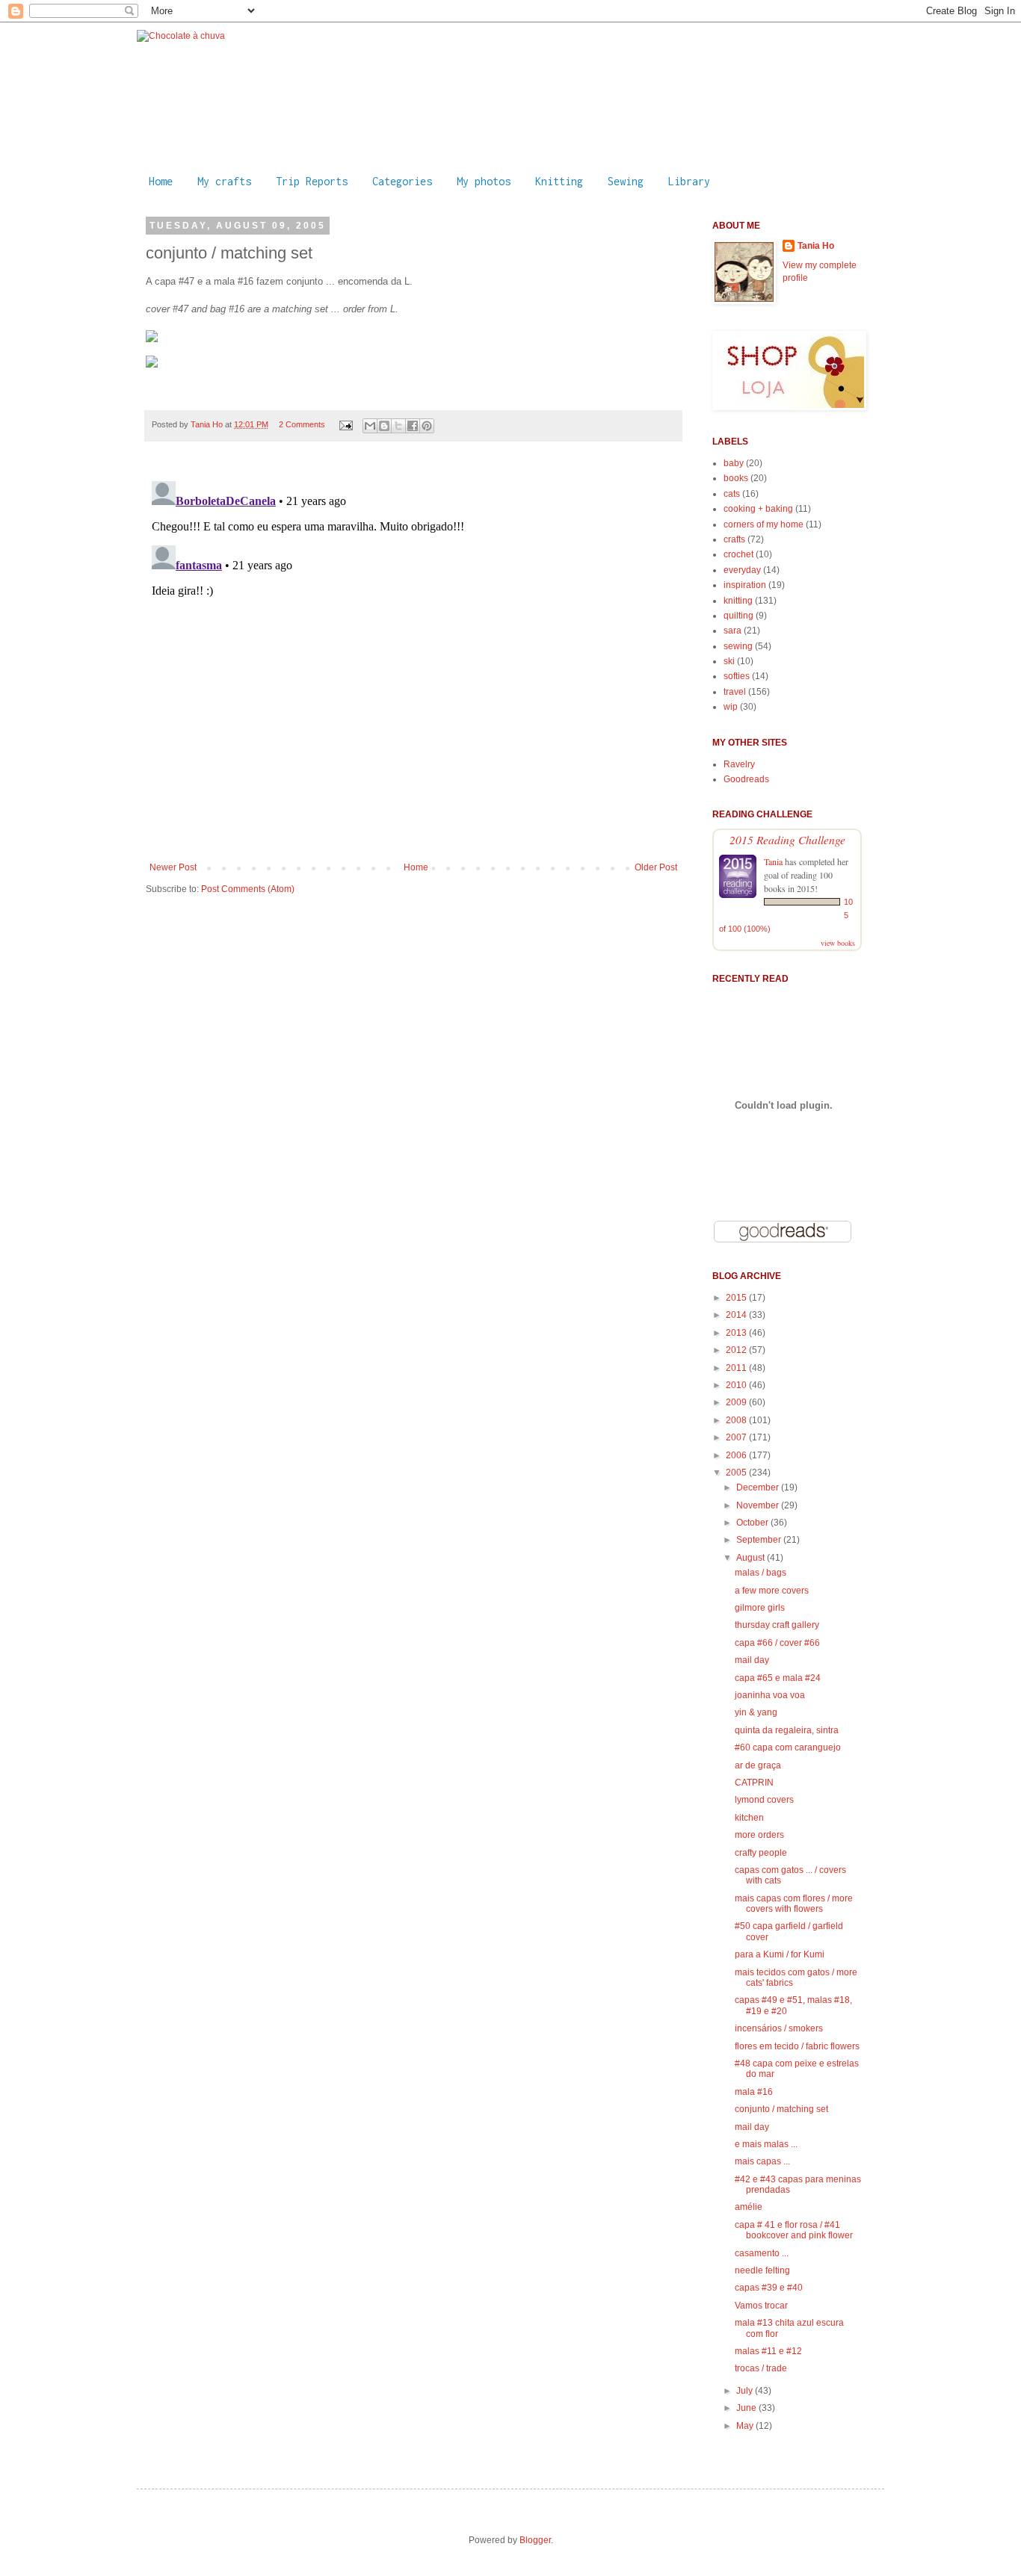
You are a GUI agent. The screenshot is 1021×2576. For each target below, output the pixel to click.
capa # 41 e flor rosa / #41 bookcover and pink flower (794, 2230)
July (746, 2391)
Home (161, 181)
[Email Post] (345, 424)
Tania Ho (208, 424)
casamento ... (762, 2253)
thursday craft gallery (777, 1625)
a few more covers (772, 1591)
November (759, 1505)
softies (737, 676)
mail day (752, 1660)
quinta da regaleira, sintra (787, 1730)
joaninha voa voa (770, 1695)
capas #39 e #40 (769, 2288)
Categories (402, 181)
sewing (738, 646)
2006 (737, 1455)
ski (729, 661)
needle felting (762, 2270)
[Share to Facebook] (413, 426)
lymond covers (764, 1800)
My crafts (224, 181)
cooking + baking (758, 509)
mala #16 (754, 2092)
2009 (737, 1402)
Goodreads (746, 779)
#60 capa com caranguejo (788, 1747)
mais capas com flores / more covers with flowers (794, 1904)
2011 (737, 1368)
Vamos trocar (761, 2306)
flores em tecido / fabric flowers (797, 2046)
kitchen (749, 1818)
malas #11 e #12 (768, 2351)
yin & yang (756, 1712)
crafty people (761, 1853)
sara (732, 631)
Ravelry (739, 764)
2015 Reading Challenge (787, 839)
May (746, 2426)
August (752, 1558)
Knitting (559, 181)
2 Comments (302, 424)
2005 (737, 1473)
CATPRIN (754, 1783)
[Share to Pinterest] (427, 426)
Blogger (535, 2540)
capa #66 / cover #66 (777, 1643)
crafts (734, 539)
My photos (484, 181)
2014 (737, 1315)
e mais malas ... (766, 2144)
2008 (737, 1420)
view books (838, 943)
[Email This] (370, 426)
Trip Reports (312, 181)
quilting (738, 616)
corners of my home (764, 524)
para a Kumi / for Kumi (780, 1954)
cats (732, 494)
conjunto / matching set (781, 2109)
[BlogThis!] (384, 426)
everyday (742, 570)
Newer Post (173, 867)
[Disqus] (413, 662)
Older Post (656, 867)
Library (689, 181)
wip (731, 707)
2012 (737, 1350)
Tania (773, 861)
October (753, 1523)
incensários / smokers (779, 2028)
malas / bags (761, 1573)
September (760, 1540)
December (759, 1487)
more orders (759, 1835)
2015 (737, 1298)
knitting (738, 601)
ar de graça (758, 1765)
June (747, 2408)
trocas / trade (761, 2368)
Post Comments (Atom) (248, 889)
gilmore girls (760, 1608)
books (736, 478)
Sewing (626, 181)
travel (735, 692)
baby (734, 463)
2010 (737, 1385)
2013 (737, 1333)
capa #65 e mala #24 (778, 1678)
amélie (749, 2207)
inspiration (745, 585)
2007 (737, 1437)
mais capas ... (762, 2161)
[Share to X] (398, 426)
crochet (738, 554)
